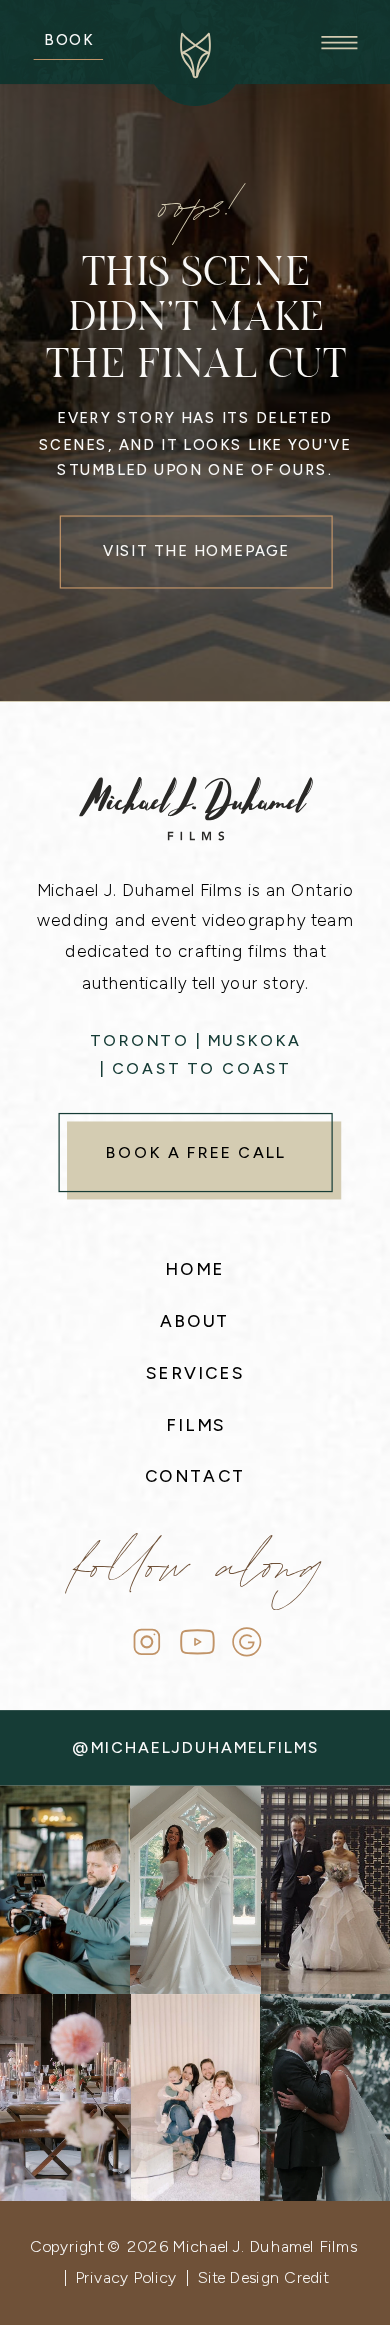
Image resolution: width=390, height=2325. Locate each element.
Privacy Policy (126, 2277)
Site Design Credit (263, 2277)
